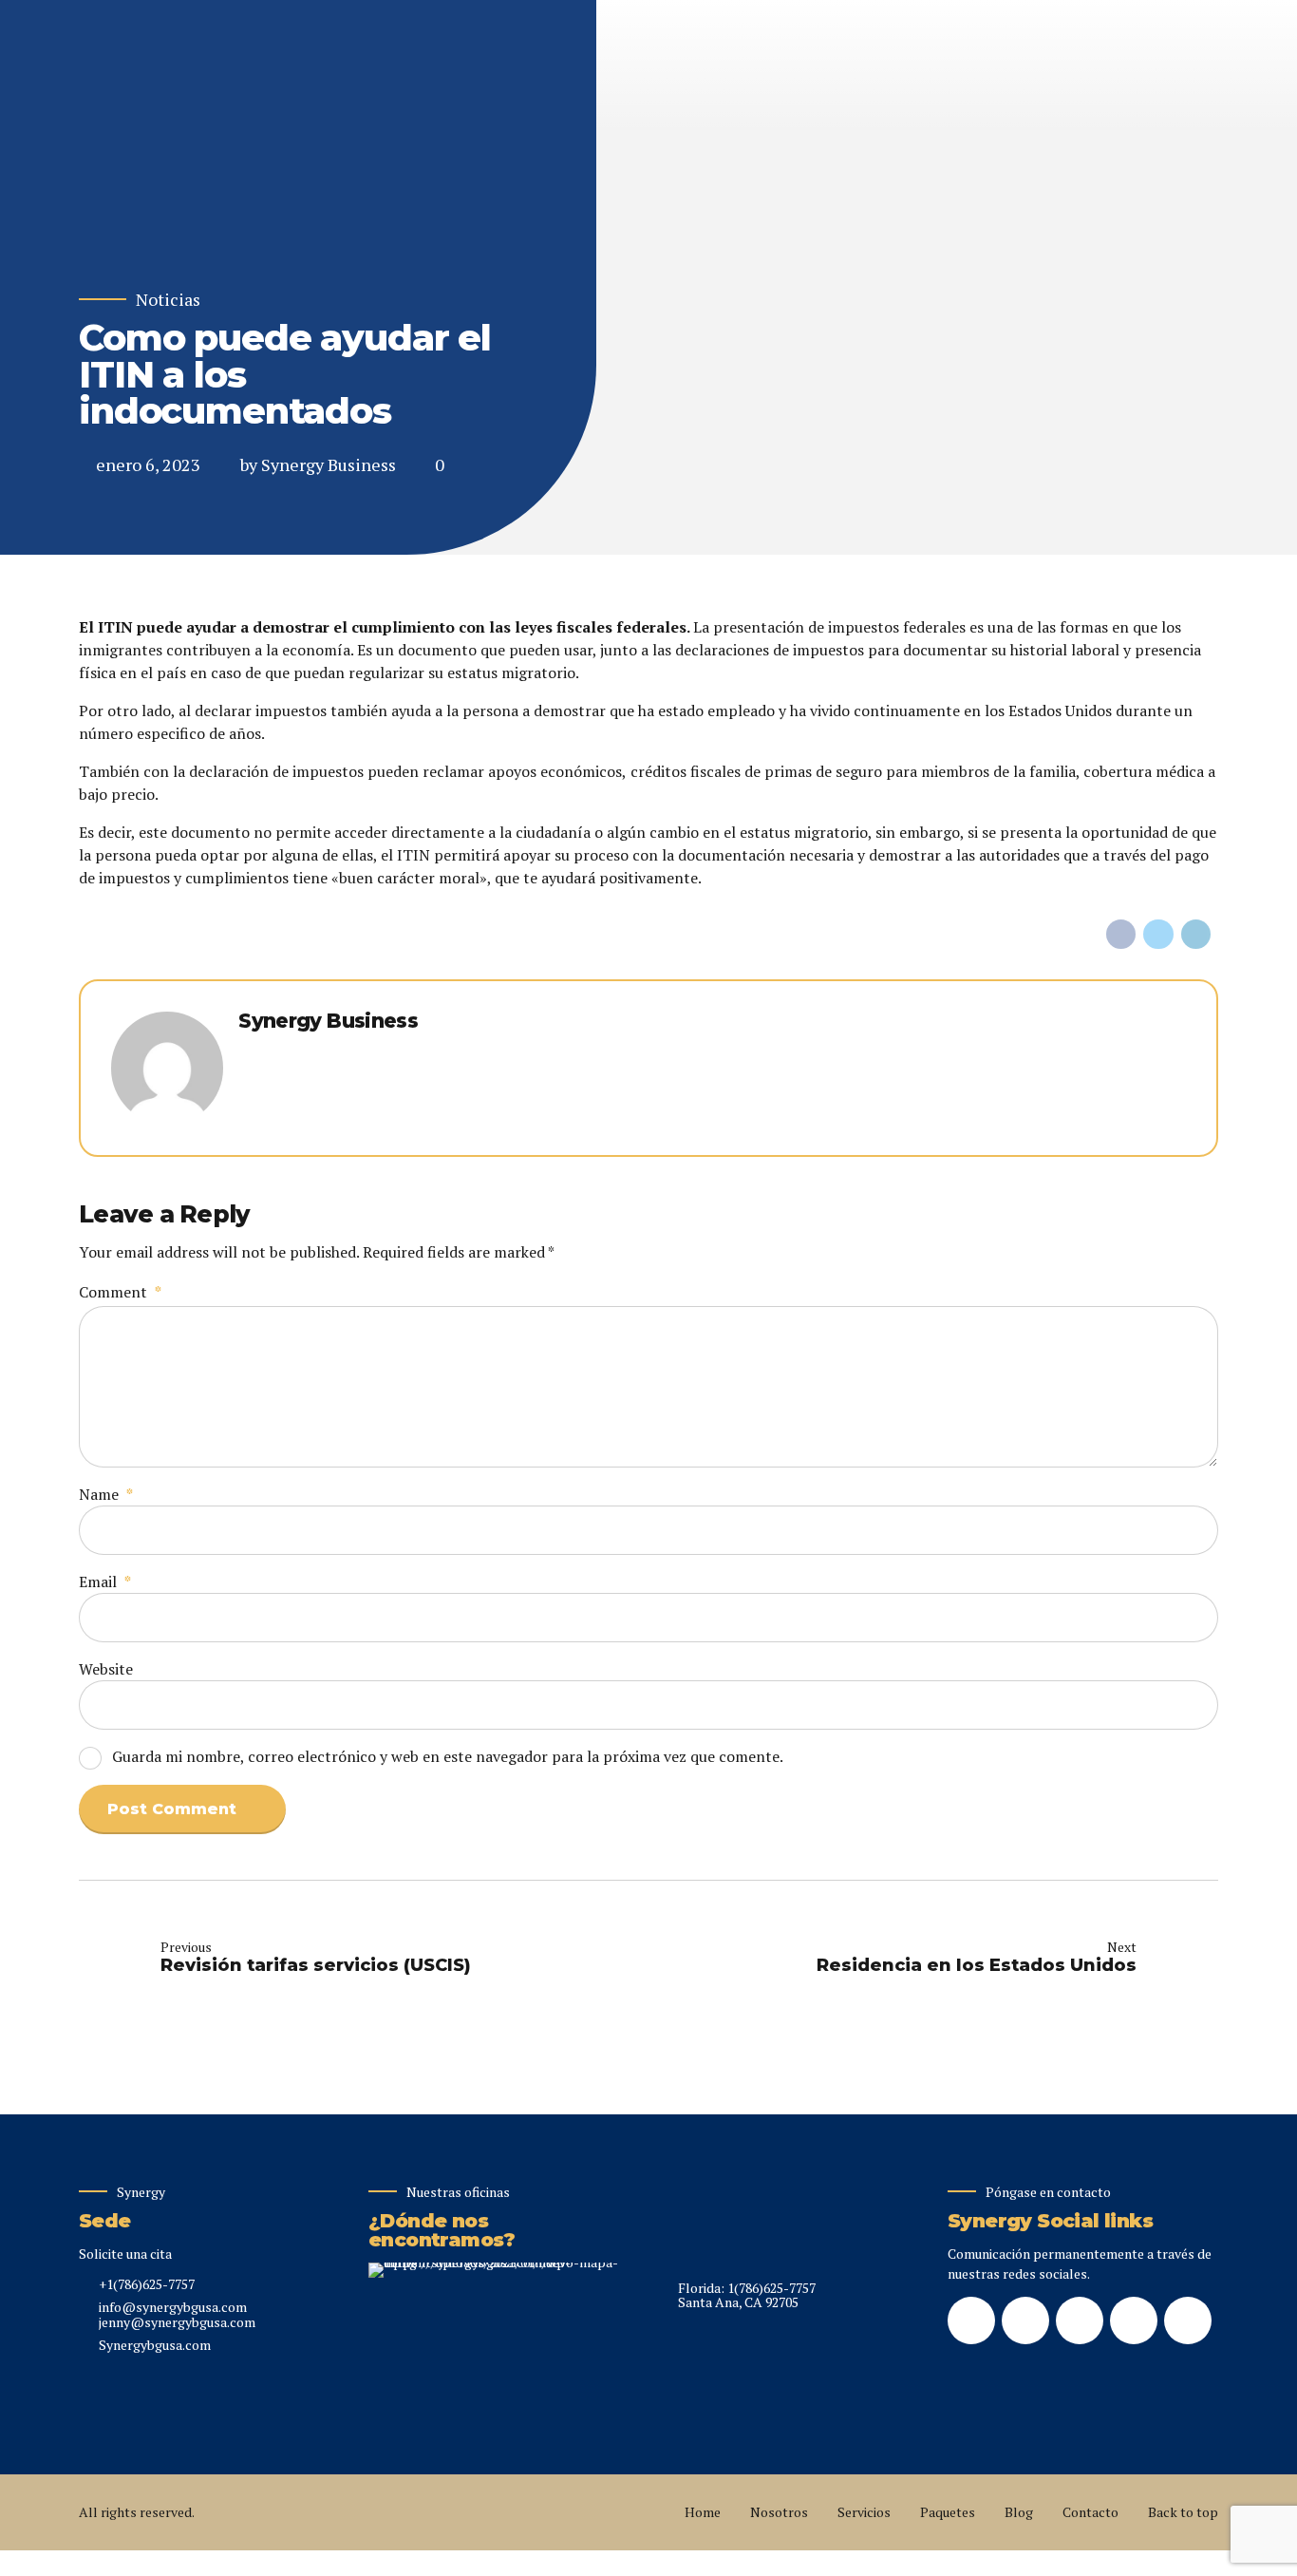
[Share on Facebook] (1121, 935)
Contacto (1090, 2512)
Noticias (168, 300)
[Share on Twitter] (1158, 935)
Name (106, 1494)
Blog (1019, 2512)
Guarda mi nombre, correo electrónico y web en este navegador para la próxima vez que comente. (448, 1756)
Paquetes (948, 2512)
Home (703, 2512)
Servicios (864, 2512)
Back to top (1183, 2512)
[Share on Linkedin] (1196, 935)
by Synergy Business (318, 464)
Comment (120, 1292)
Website (106, 1669)
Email (105, 1582)
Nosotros (779, 2512)
